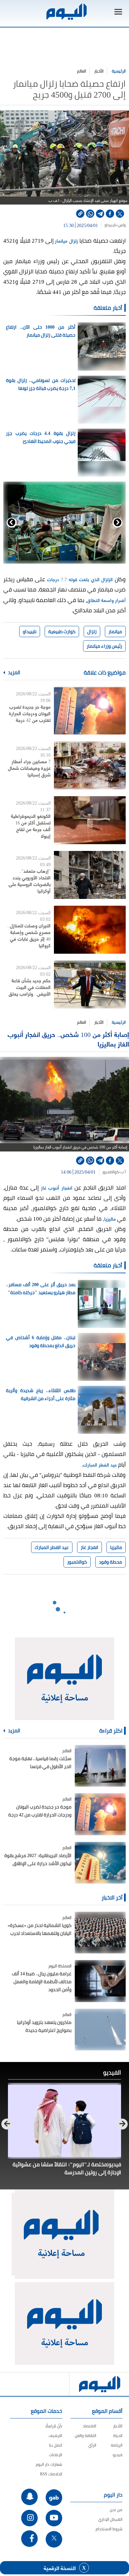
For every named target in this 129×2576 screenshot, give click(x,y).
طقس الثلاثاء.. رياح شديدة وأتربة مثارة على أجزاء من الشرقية (41, 1394)
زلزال (92, 632)
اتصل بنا (56, 2445)
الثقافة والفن (86, 2435)
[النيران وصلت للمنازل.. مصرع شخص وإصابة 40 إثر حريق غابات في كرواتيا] (90, 930)
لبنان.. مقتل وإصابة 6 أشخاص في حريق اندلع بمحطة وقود (41, 1341)
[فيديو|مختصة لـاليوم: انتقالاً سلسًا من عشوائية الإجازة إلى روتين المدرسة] (64, 2121)
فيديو (118, 2455)
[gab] (54, 2498)
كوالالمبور (111, 1172)
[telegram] (100, 214)
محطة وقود (110, 1562)
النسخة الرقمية (60, 2568)
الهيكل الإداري (110, 2519)
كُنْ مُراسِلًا (54, 2426)
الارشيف (55, 2435)
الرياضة (117, 2445)
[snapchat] (29, 2497)
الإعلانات (56, 2455)
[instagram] (29, 2518)
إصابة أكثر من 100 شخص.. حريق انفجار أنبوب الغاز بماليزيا (68, 1039)
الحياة (118, 2435)
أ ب (123, 1172)
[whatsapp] (90, 214)
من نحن (116, 2510)
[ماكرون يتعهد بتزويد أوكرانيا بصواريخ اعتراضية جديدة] (100, 2030)
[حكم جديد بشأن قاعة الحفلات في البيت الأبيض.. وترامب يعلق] (90, 984)
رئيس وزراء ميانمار (104, 646)
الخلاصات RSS (51, 2474)
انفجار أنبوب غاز (57, 1187)
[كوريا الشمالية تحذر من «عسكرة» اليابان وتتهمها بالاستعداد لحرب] (100, 1933)
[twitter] (120, 214)
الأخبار (99, 71)
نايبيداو (110, 225)
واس (122, 225)
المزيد (14, 673)
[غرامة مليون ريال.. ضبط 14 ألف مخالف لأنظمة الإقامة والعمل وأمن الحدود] (100, 1981)
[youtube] (54, 2518)
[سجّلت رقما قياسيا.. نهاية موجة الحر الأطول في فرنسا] (100, 1766)
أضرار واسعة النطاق (106, 600)
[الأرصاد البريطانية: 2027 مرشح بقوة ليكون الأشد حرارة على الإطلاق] (100, 1863)
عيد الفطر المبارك (100, 1464)
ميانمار (115, 632)
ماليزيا (110, 1218)
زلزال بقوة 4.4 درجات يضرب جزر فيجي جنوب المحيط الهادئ (41, 437)
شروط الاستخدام (109, 2529)
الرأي (92, 2445)
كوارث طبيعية (62, 632)
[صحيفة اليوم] (66, 12)
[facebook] (110, 214)
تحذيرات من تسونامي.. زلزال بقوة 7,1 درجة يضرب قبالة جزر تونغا (41, 384)
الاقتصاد (89, 2426)
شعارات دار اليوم (49, 2464)
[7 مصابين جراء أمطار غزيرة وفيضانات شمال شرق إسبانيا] (90, 765)
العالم (82, 71)
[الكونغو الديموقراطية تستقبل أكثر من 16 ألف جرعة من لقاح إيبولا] (90, 820)
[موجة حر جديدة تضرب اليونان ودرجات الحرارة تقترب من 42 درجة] (90, 711)
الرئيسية (119, 71)
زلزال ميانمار (66, 240)
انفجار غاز (89, 1547)
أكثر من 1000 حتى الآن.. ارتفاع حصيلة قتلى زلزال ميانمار (41, 331)
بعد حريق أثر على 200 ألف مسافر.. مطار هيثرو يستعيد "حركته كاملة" (41, 1288)
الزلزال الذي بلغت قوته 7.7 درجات (80, 579)
